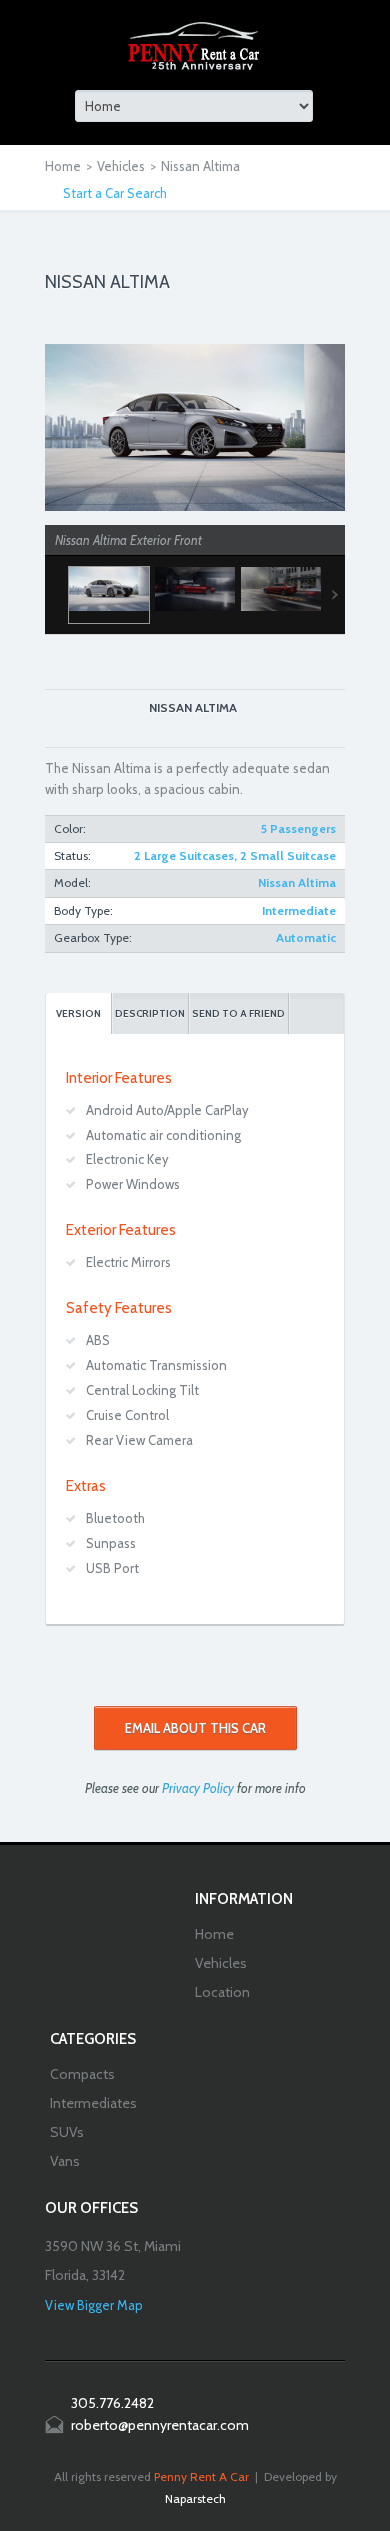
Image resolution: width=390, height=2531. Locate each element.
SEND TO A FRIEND (238, 1013)
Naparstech (195, 2498)
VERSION (78, 1013)
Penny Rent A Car (201, 2476)
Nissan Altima (297, 882)
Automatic (306, 937)
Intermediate (299, 910)
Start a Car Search (115, 193)
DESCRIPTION (150, 1013)
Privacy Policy (198, 1788)
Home (63, 166)
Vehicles (121, 166)
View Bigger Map (94, 2305)
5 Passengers (298, 828)
